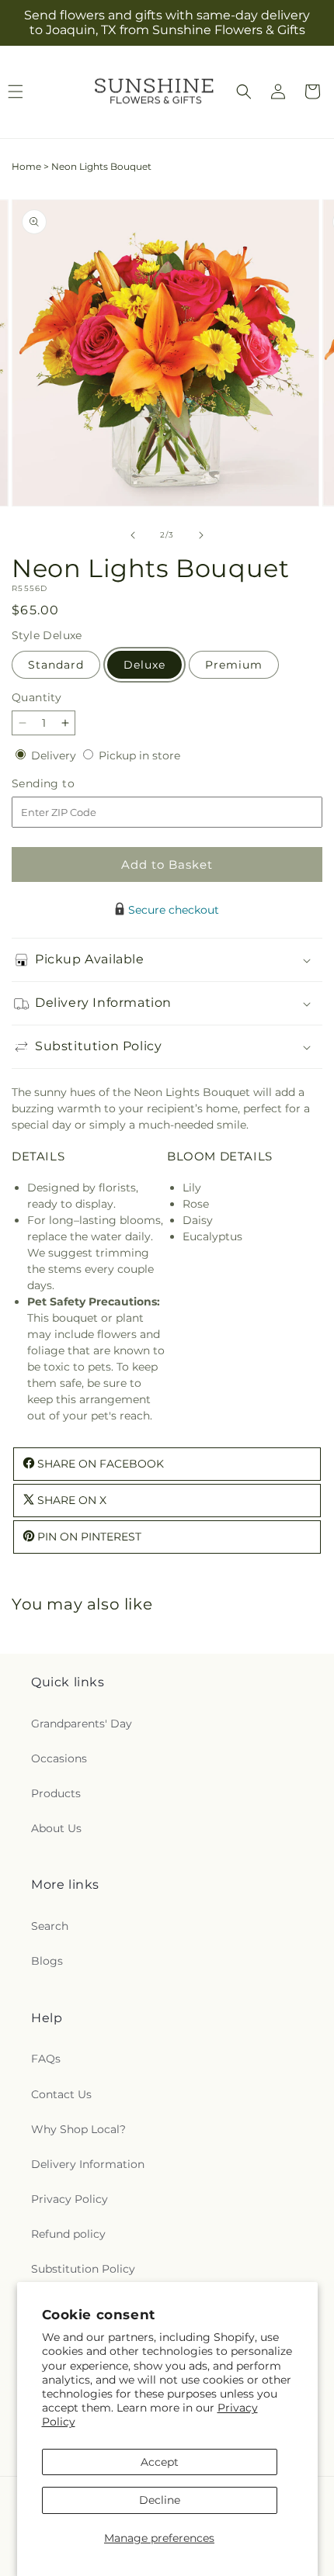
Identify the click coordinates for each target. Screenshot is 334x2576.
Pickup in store (139, 756)
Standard (56, 665)
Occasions (59, 1758)
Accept (160, 2462)
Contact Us (61, 2094)
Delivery (55, 756)
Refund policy (68, 2234)
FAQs (46, 2059)
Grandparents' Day (82, 1724)
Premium (234, 665)
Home (26, 166)
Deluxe (144, 665)
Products (56, 1793)
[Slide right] (201, 535)
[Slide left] (133, 535)
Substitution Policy (83, 2269)
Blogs (47, 1961)
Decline (160, 2500)
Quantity (37, 697)
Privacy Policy (70, 2199)
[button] (244, 92)
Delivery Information (88, 2164)
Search (50, 1926)
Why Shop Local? (78, 2129)
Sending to (66, 784)
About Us (56, 1828)
